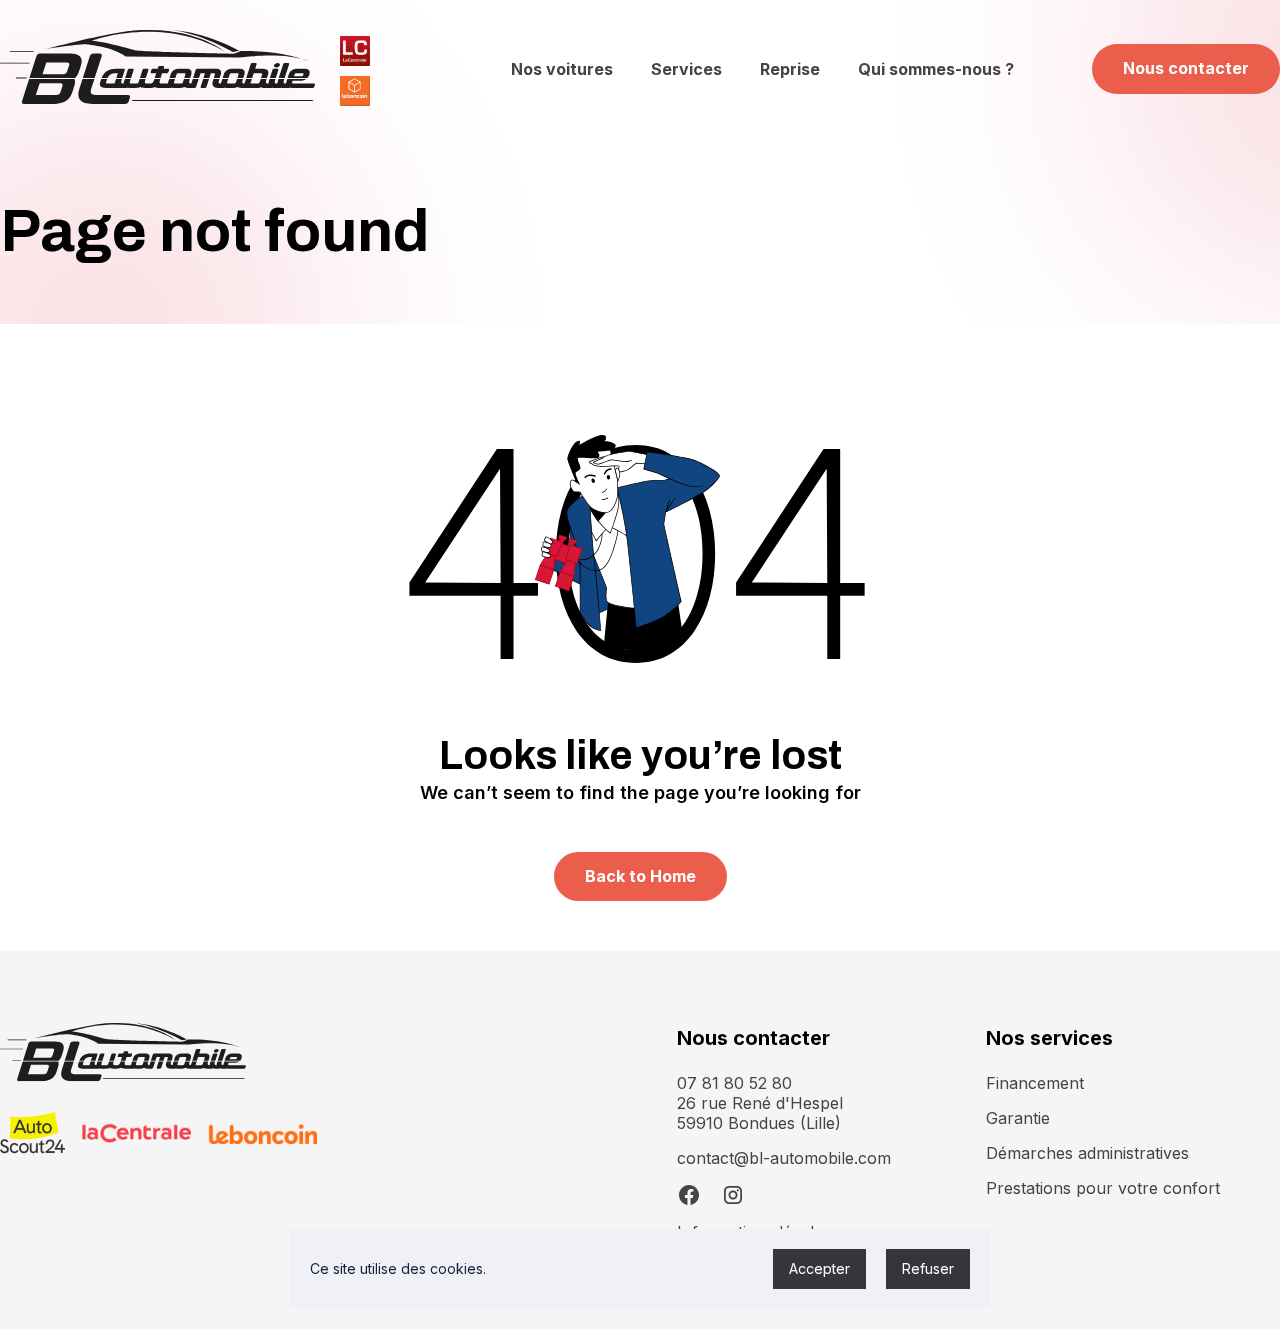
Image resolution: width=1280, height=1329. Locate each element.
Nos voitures (562, 69)
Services (686, 69)
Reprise (790, 69)
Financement (1035, 1083)
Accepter (819, 1268)
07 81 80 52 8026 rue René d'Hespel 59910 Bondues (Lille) (760, 1103)
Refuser (928, 1268)
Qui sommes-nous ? (936, 69)
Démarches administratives (1087, 1153)
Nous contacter (1186, 68)
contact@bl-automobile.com (784, 1158)
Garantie (1018, 1118)
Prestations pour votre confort (1103, 1188)
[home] (157, 69)
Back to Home (640, 876)
